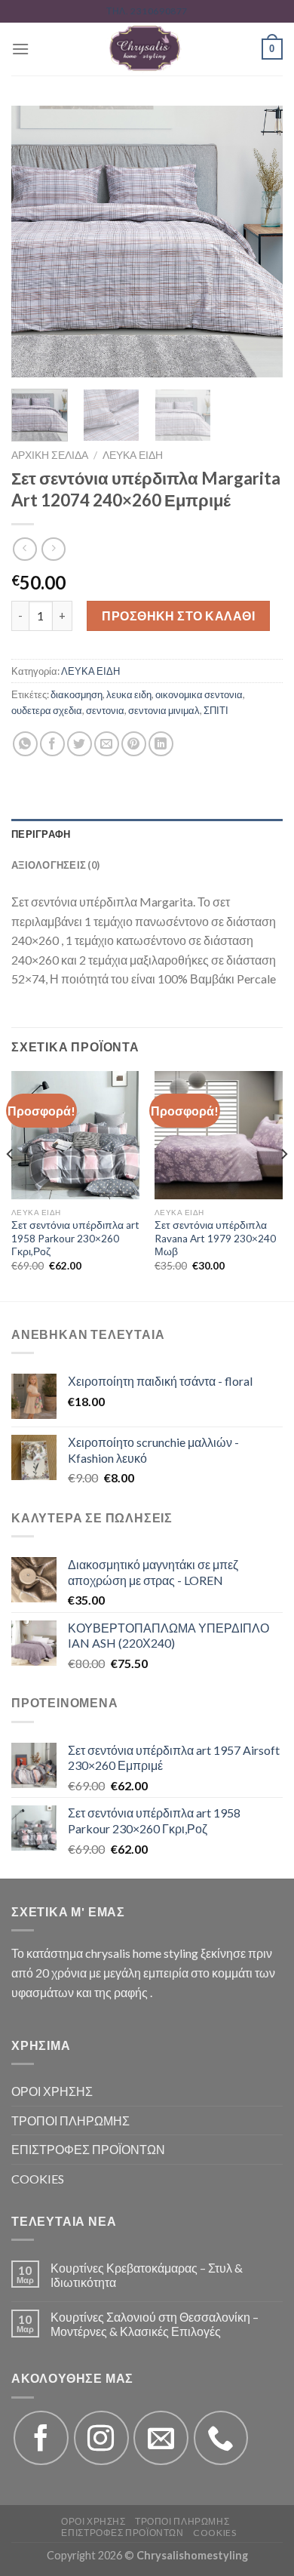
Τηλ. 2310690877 (147, 11)
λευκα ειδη (129, 694)
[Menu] (20, 49)
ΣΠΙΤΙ (216, 710)
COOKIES (38, 2179)
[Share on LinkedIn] (161, 744)
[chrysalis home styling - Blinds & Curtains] (145, 49)
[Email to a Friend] (107, 744)
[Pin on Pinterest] (134, 744)
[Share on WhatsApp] (25, 744)
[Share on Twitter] (80, 744)
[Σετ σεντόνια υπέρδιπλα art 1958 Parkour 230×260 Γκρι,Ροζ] (75, 1135)
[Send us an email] (161, 2438)
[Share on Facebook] (52, 744)
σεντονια (105, 710)
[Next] (259, 242)
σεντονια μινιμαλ (164, 710)
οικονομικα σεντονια (199, 694)
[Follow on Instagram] (101, 2438)
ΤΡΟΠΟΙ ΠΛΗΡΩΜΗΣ (70, 2121)
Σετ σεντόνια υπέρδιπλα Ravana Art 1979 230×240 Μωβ (215, 1238)
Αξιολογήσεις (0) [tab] (55, 865)
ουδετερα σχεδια (47, 710)
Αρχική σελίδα (50, 455)
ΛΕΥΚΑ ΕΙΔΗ (133, 455)
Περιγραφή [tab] (41, 834)
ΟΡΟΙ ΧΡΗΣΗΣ (52, 2091)
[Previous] (35, 242)
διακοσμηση (77, 694)
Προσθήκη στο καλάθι (178, 616)
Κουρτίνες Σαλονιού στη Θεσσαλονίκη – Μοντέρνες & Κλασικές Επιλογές (155, 2324)
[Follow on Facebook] (41, 2438)
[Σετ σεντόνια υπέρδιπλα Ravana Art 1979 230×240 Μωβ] (219, 1135)
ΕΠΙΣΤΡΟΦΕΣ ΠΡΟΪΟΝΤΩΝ (88, 2149)
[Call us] (221, 2438)
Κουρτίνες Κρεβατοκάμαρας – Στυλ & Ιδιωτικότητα (147, 2275)
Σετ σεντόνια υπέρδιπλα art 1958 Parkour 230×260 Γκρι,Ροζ (75, 1238)
